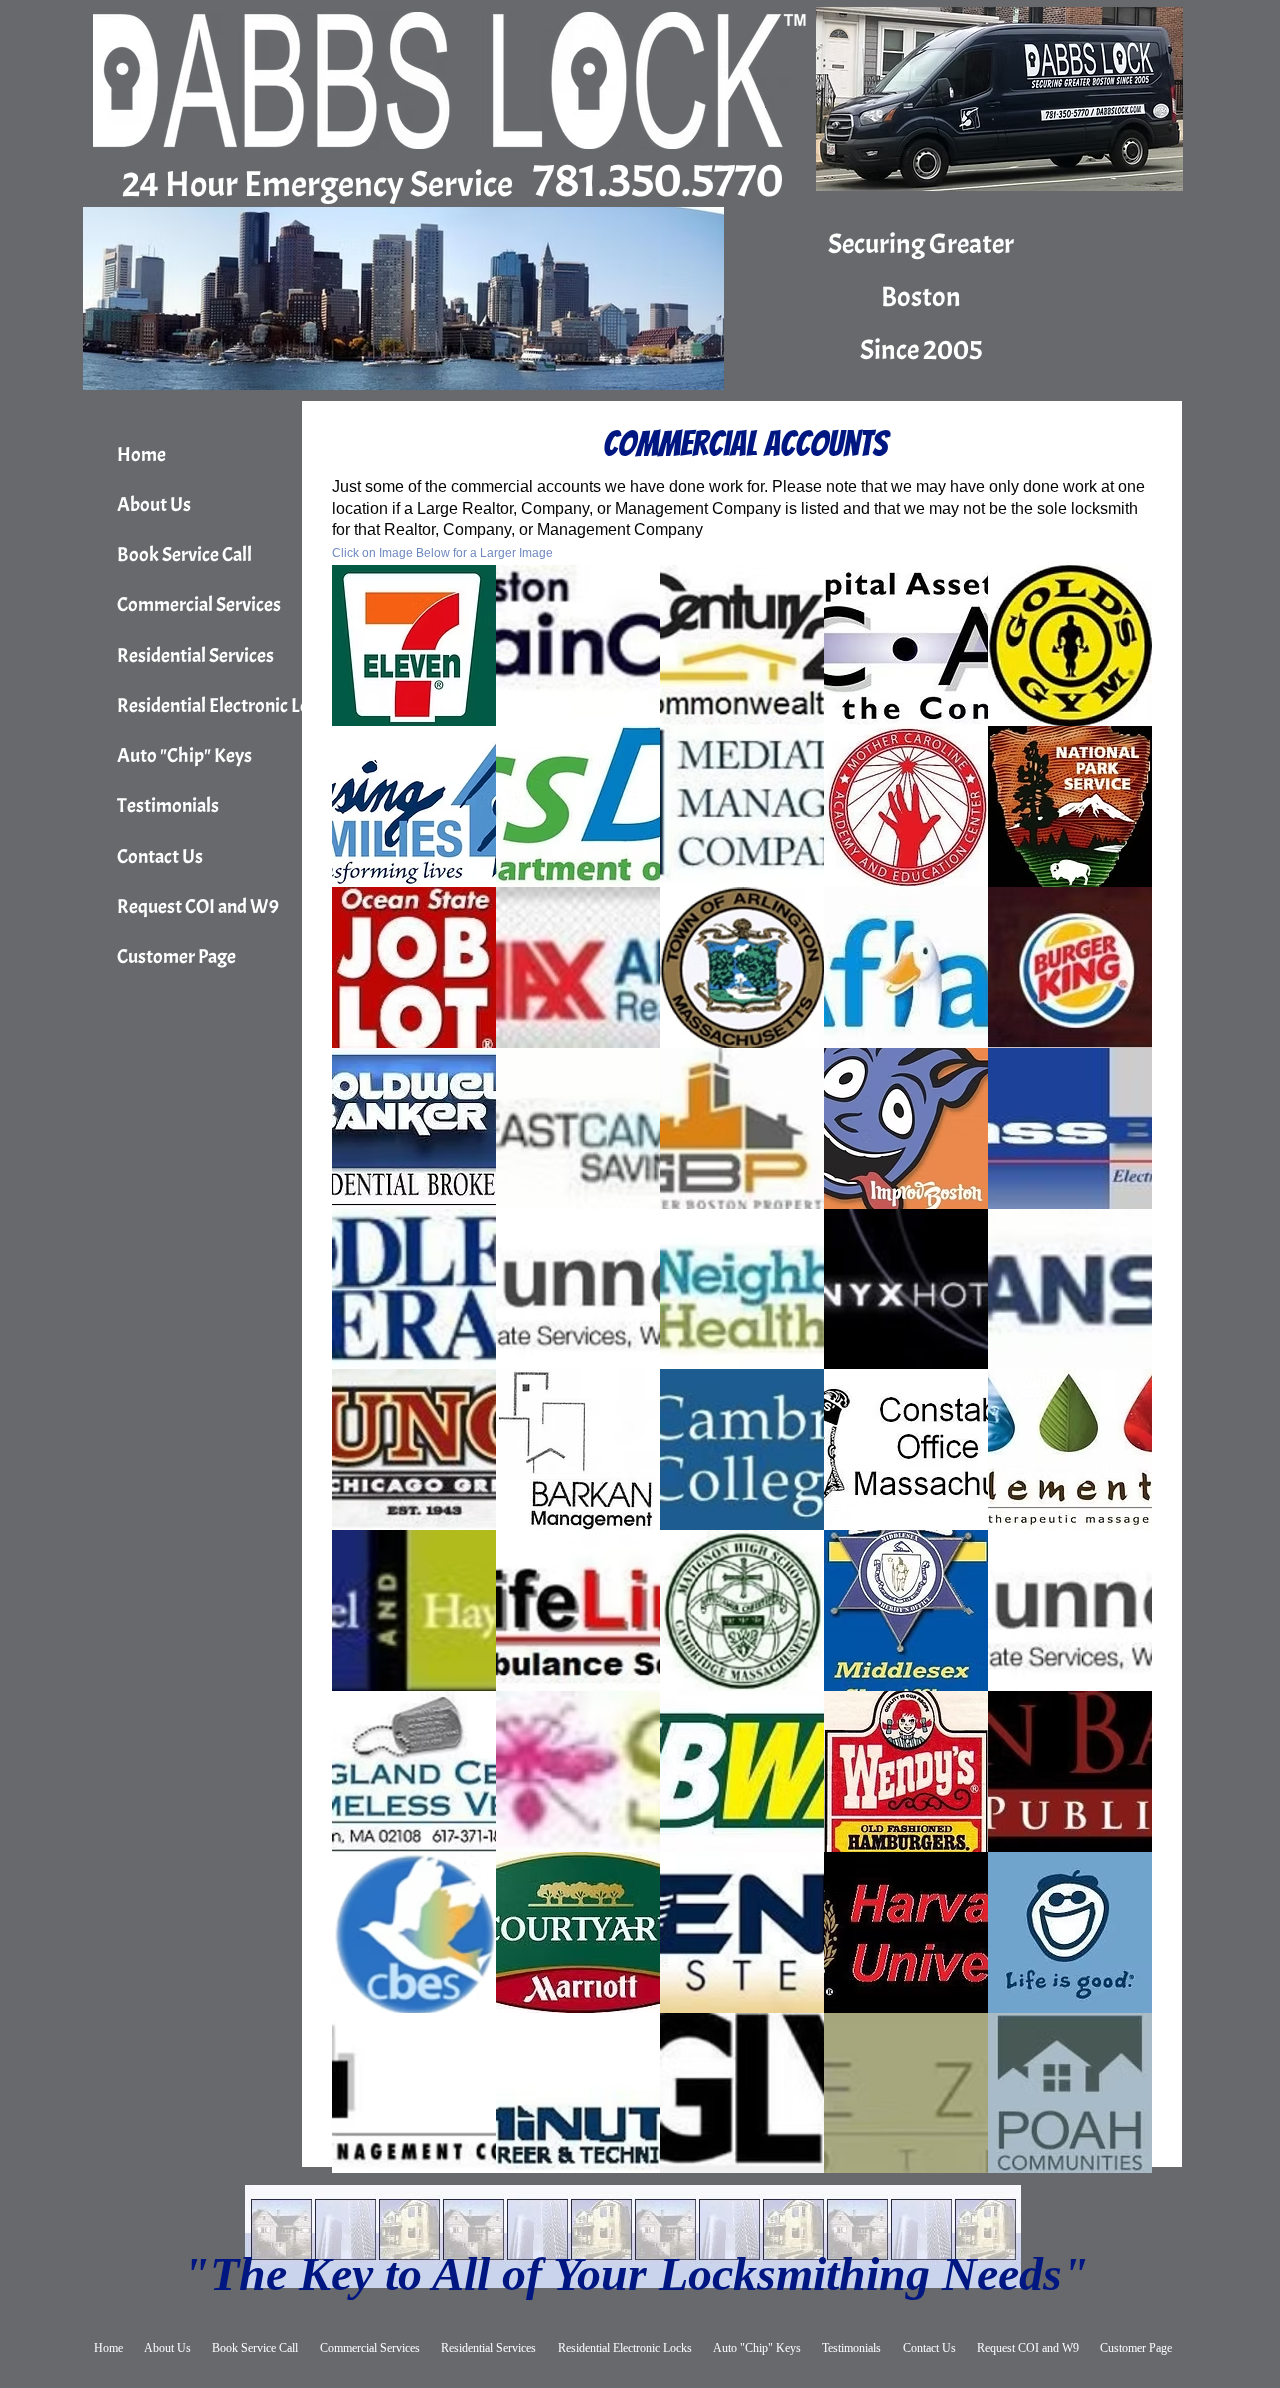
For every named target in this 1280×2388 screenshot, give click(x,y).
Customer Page (176, 956)
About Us (154, 504)
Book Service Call (184, 554)
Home (141, 454)
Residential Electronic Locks (226, 705)
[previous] (368, 1379)
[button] (414, 645)
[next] (1115, 1379)
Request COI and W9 (198, 906)
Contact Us (160, 856)
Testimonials (168, 805)
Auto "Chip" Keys (184, 755)
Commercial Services (199, 604)
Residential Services (195, 655)
